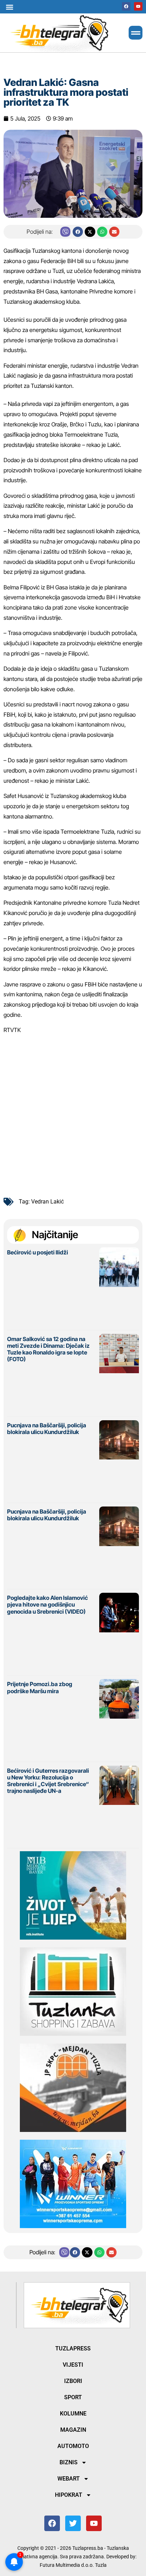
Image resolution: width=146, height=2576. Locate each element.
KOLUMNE (73, 2414)
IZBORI (73, 2381)
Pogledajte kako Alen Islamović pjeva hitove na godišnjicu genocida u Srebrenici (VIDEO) (47, 1604)
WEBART (69, 2479)
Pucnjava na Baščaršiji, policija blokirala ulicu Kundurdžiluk (47, 1429)
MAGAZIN (73, 2430)
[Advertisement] (73, 1113)
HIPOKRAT (69, 2495)
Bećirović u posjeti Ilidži (38, 1252)
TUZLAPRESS (73, 2348)
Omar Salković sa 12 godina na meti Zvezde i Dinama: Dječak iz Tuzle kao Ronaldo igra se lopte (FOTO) (48, 1349)
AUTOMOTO (73, 2446)
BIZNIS (69, 2462)
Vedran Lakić (47, 1202)
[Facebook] (126, 6)
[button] (9, 7)
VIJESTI (73, 2365)
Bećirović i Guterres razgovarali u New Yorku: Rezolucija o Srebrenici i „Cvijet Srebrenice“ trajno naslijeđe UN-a (48, 1781)
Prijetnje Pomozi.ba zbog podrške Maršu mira (40, 1687)
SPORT (73, 2397)
